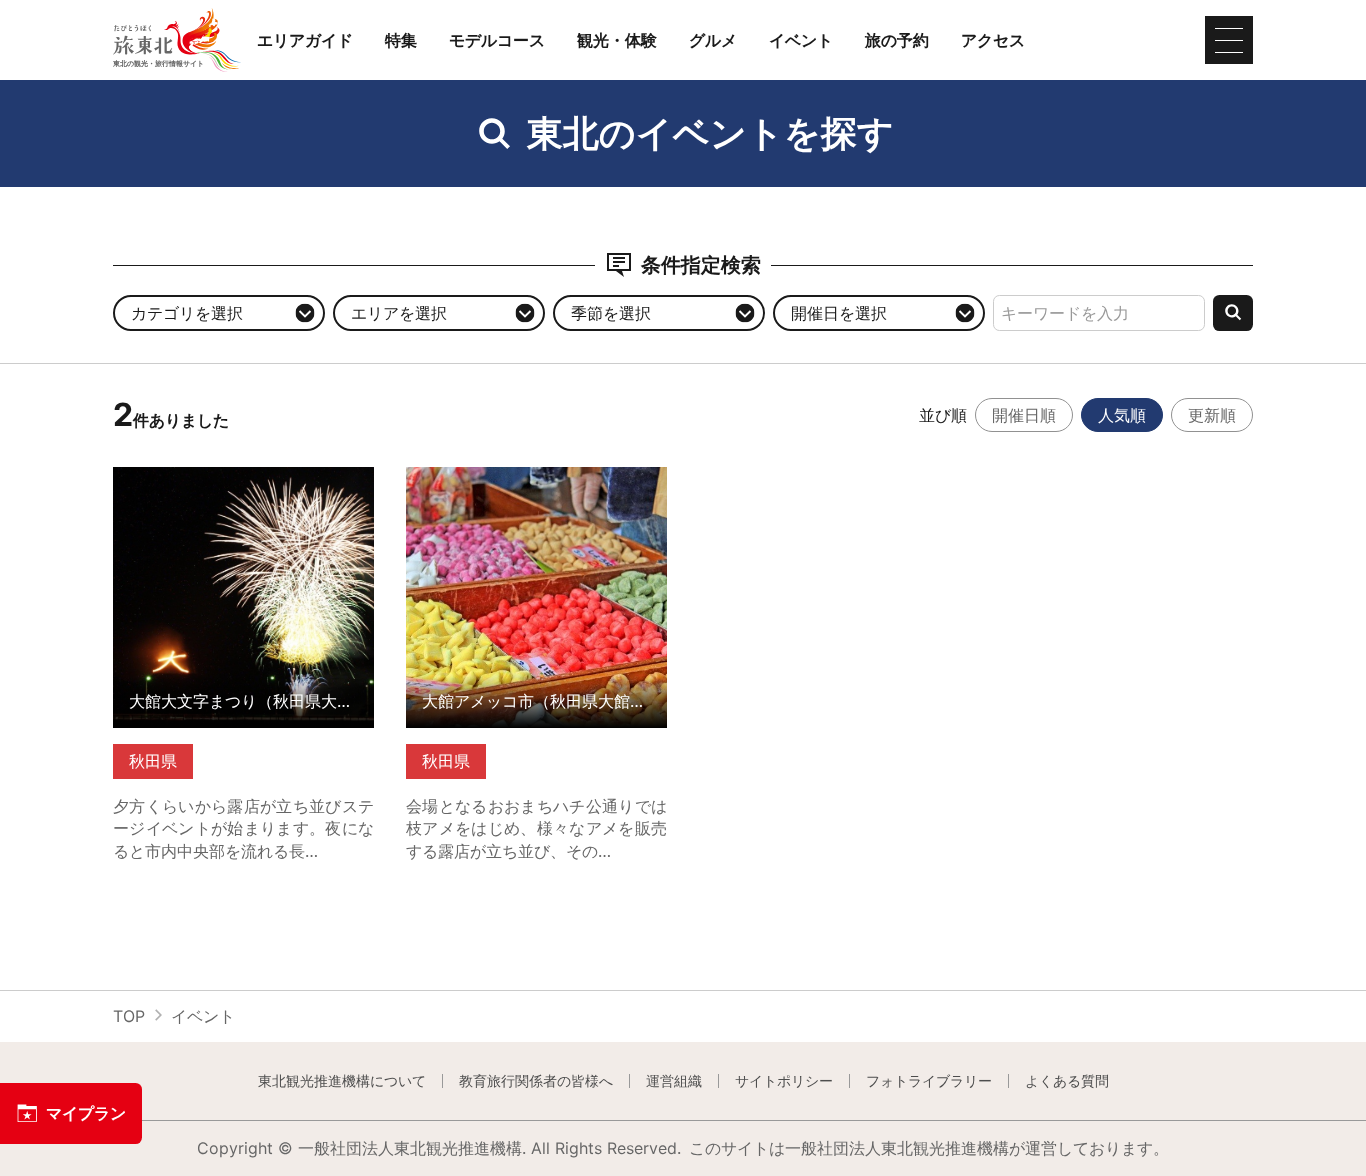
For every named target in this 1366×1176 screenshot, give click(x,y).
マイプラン (86, 1113)
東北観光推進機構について (342, 1081)
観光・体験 (617, 40)
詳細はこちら (161, 476)
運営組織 (674, 1081)
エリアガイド (305, 40)
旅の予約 (897, 40)
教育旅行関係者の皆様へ (536, 1081)
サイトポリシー (784, 1081)
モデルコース (497, 40)
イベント (801, 40)
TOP (129, 1016)
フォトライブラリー (929, 1081)
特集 (401, 40)
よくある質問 (1067, 1081)
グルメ (713, 40)
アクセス (993, 40)
